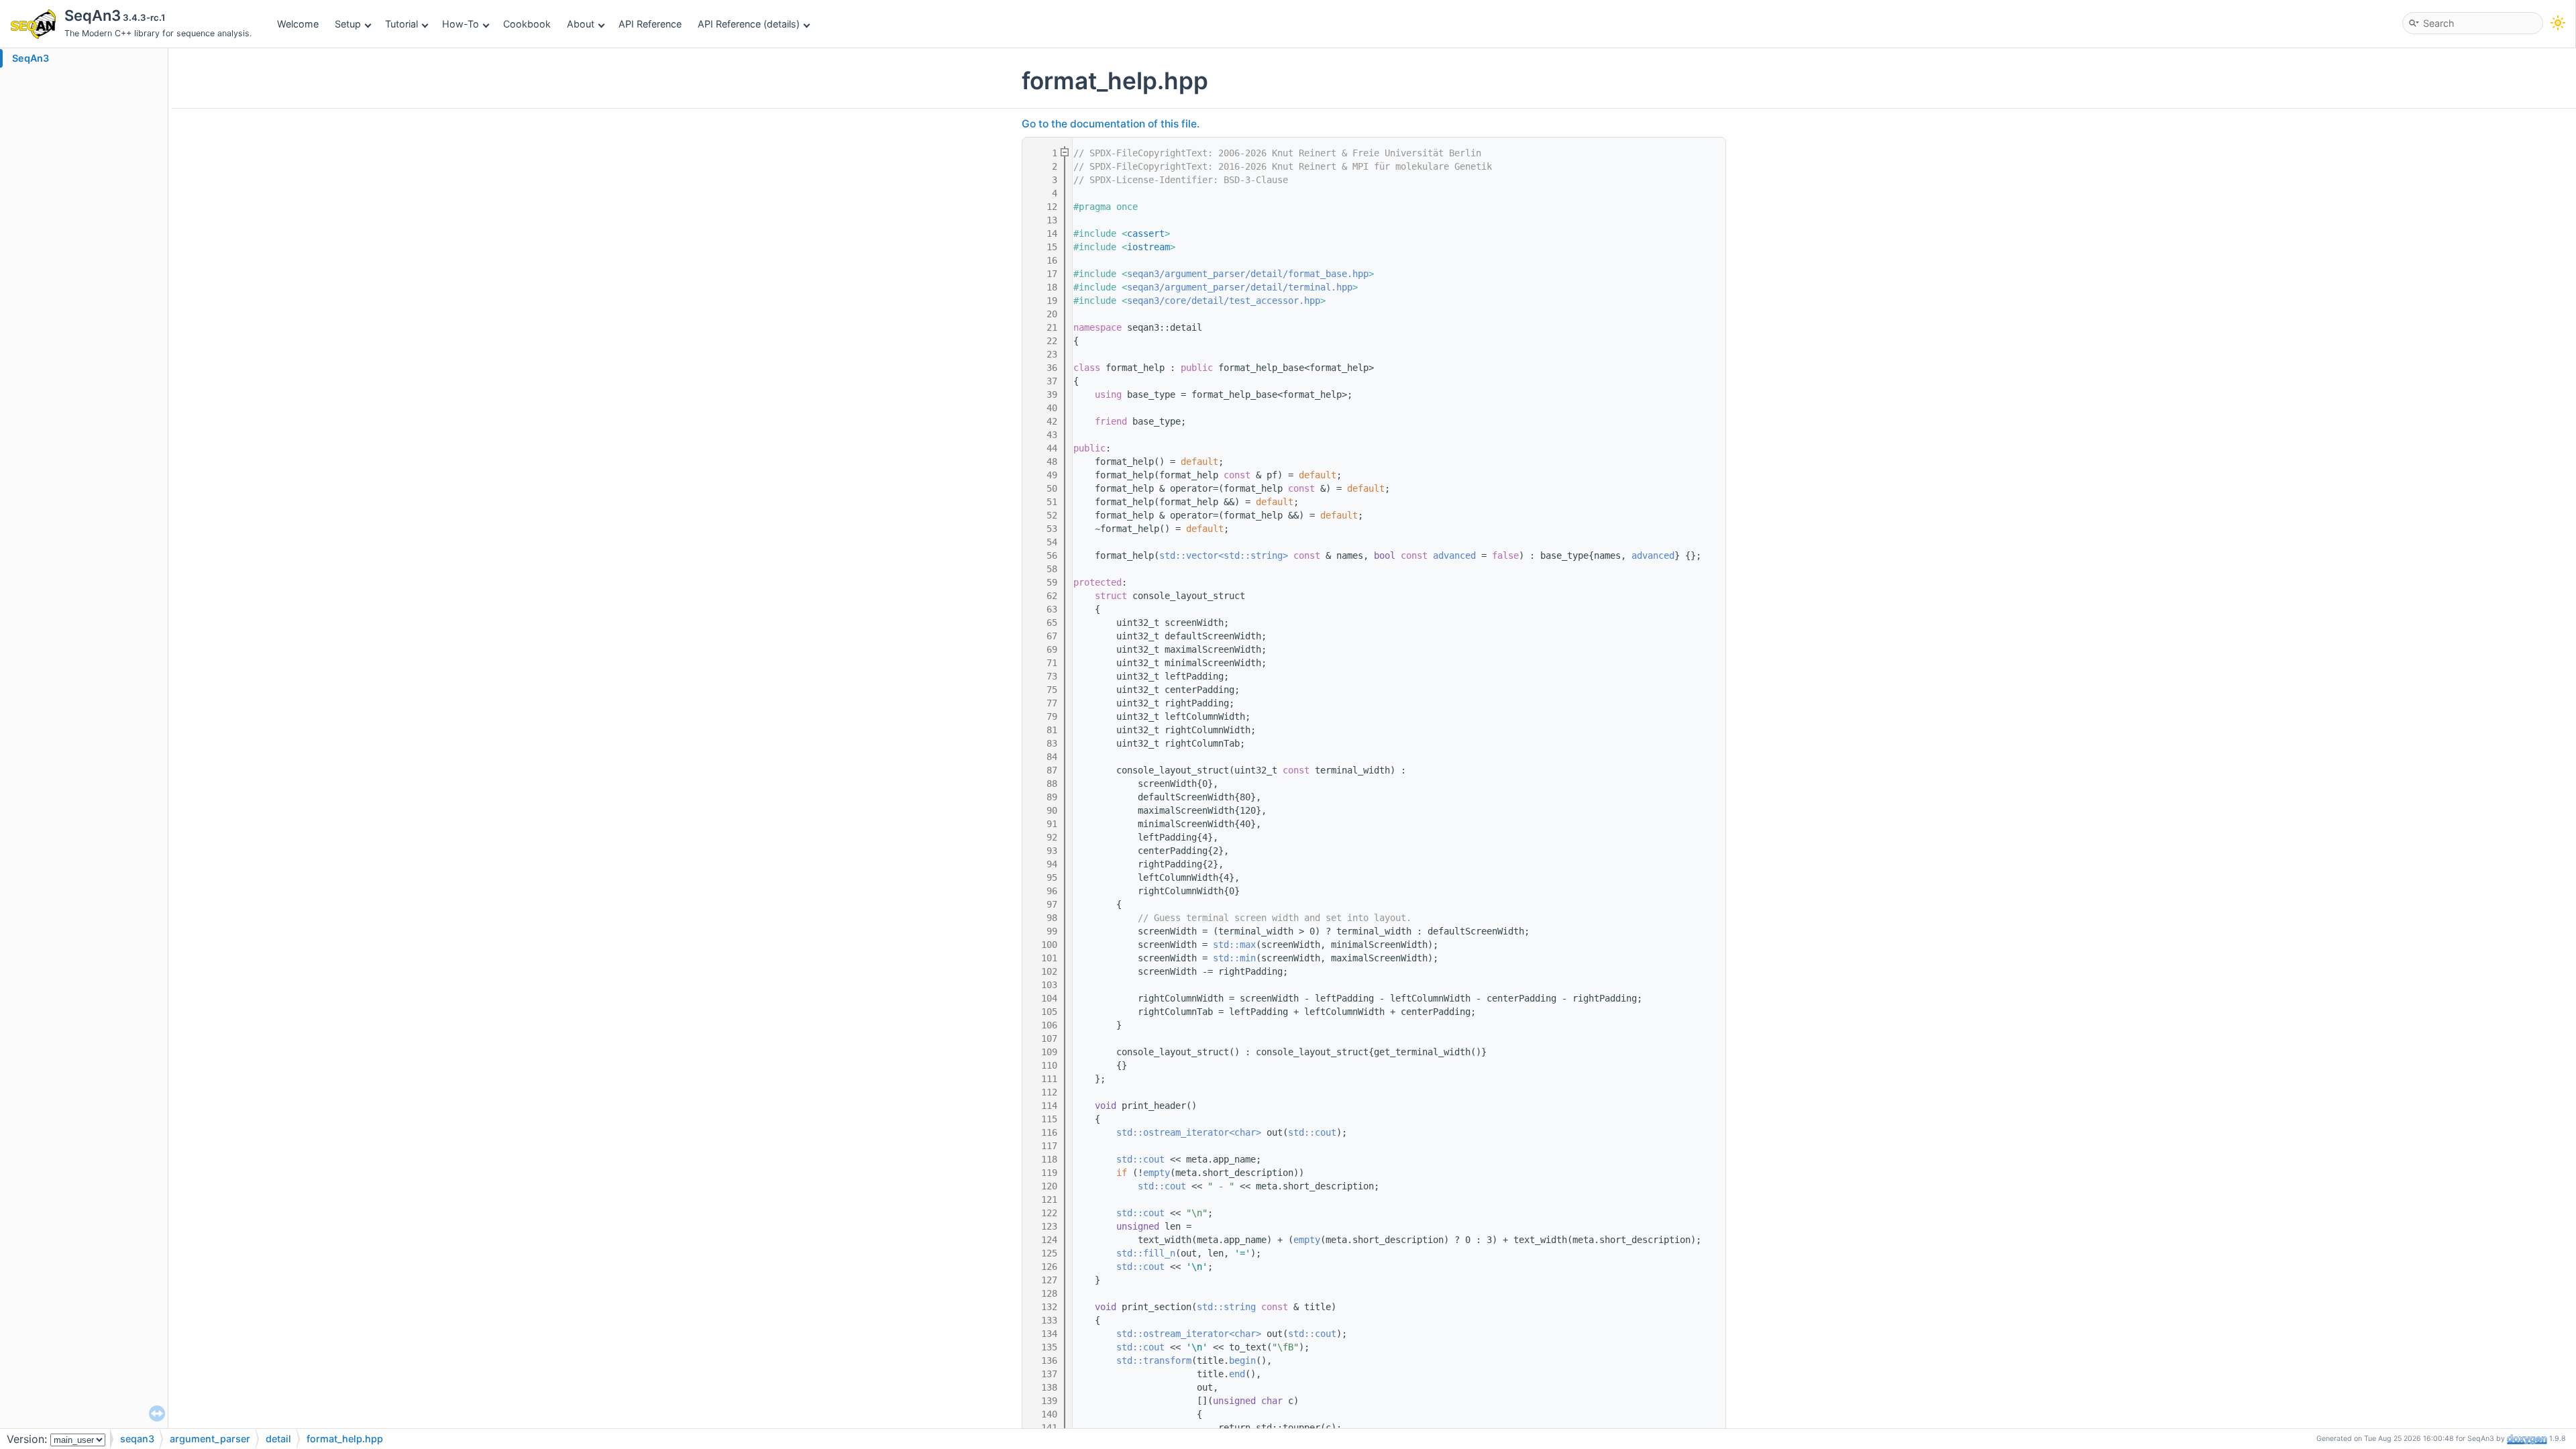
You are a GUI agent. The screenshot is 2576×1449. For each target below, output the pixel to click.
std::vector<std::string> (1224, 555)
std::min (1234, 958)
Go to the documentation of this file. (1111, 124)
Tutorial (401, 24)
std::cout (1312, 1132)
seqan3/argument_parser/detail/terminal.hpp (1240, 287)
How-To (461, 24)
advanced (1454, 555)
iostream (1148, 247)
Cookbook (527, 24)
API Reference (650, 24)
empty (1157, 1173)
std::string (1226, 1307)
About (581, 24)
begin (1242, 1360)
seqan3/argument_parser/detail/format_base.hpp (1248, 274)
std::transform (1154, 1360)
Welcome (298, 24)
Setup (348, 24)
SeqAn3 (31, 58)
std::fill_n (1146, 1253)
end (1237, 1374)
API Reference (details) (749, 24)
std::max (1234, 945)
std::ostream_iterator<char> (1189, 1132)
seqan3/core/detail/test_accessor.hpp (1224, 301)
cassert (1146, 233)
